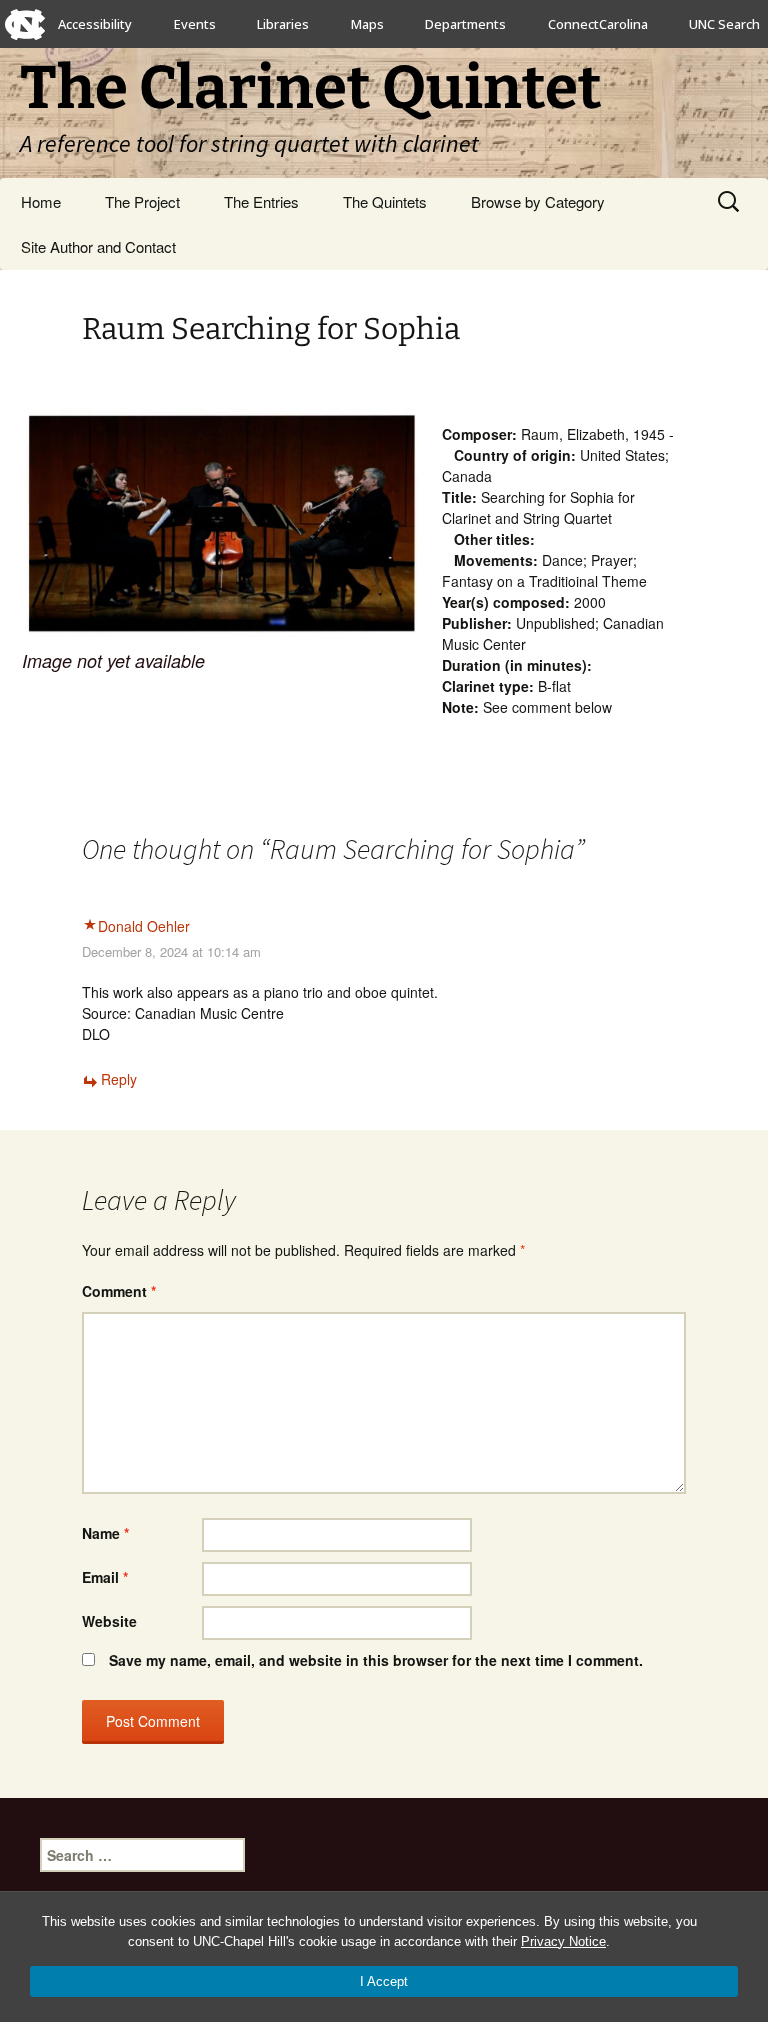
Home (41, 201)
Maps (367, 24)
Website (109, 1621)
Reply (119, 1079)
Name (105, 1533)
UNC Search (724, 24)
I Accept (384, 1981)
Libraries (283, 24)
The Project (142, 201)
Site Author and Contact (98, 246)
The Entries (261, 201)
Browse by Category (538, 201)
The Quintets (385, 201)
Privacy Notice (563, 1941)
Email (105, 1577)
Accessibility (95, 24)
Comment (119, 1291)
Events (195, 24)
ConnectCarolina (598, 24)
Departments (465, 24)
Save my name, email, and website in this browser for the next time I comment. (376, 1660)
